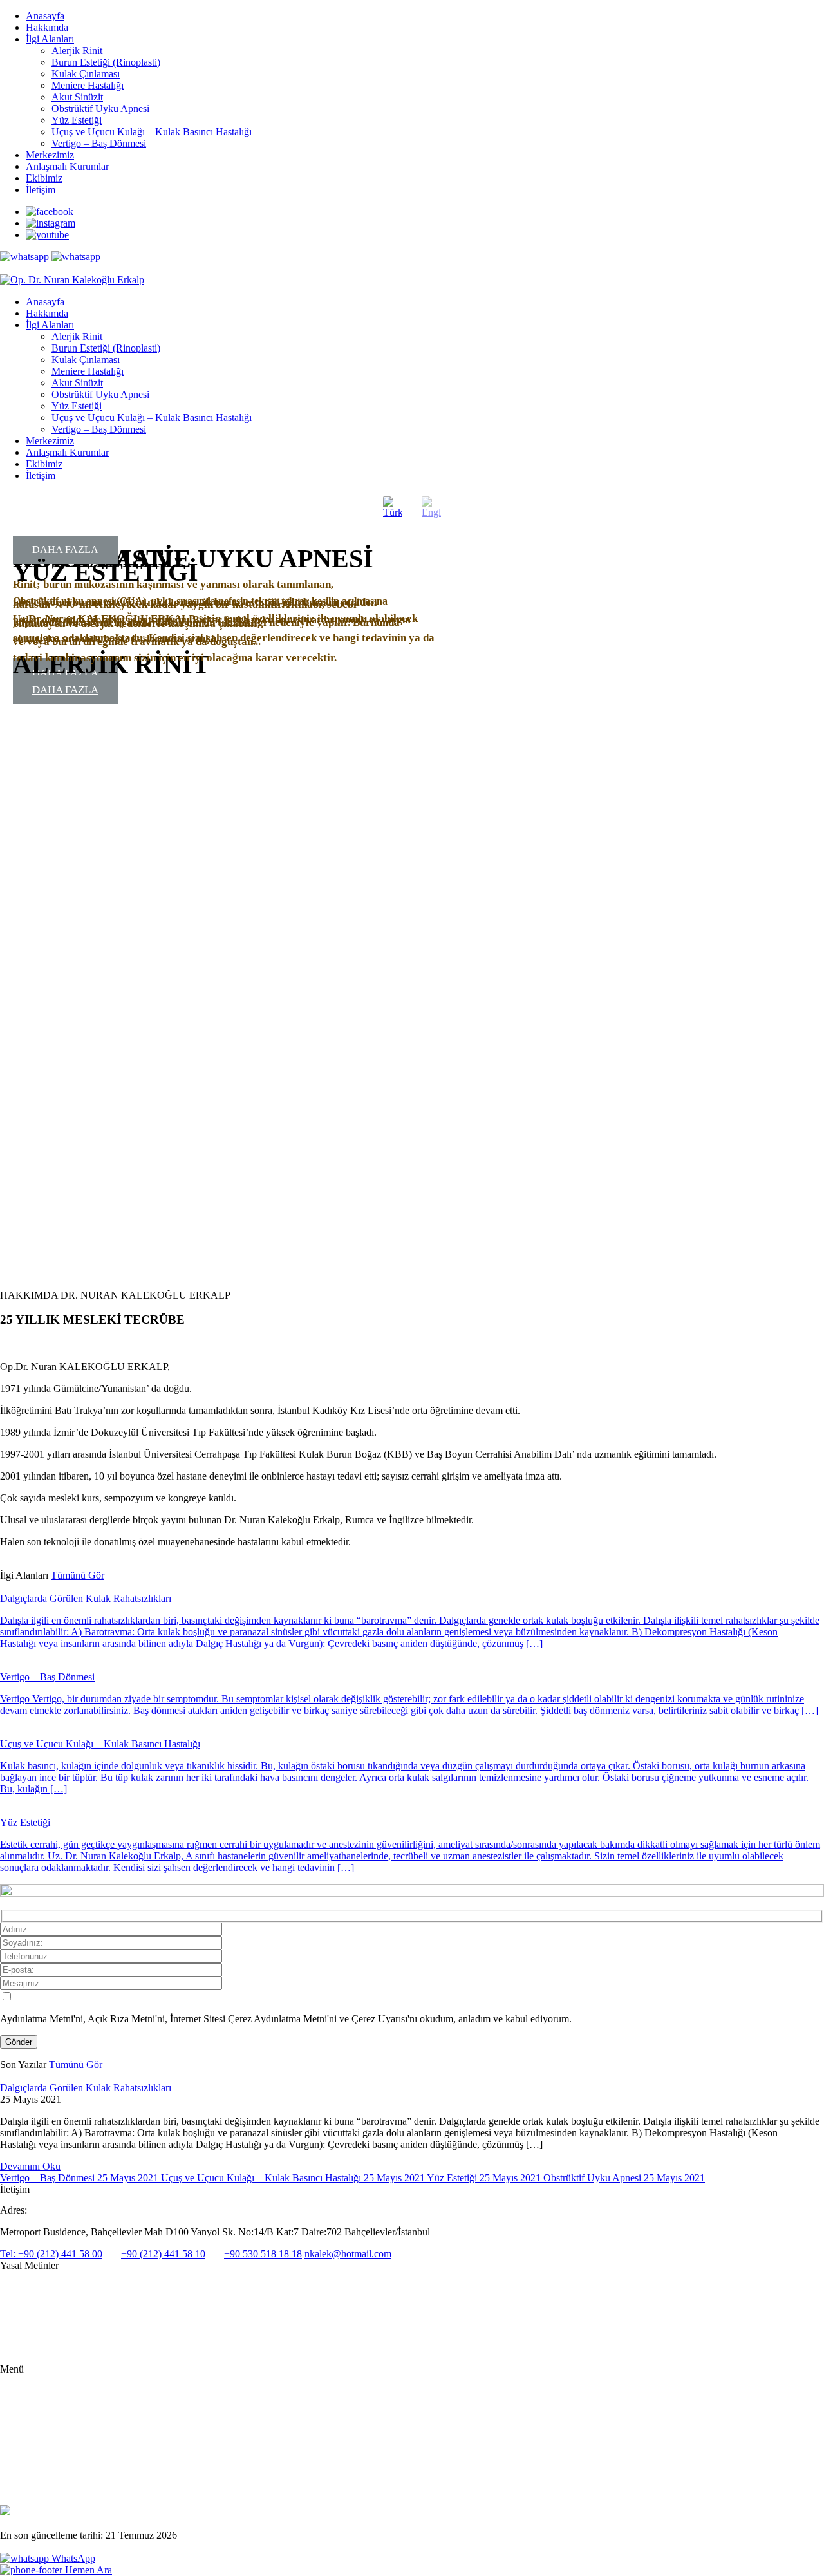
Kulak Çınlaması (86, 74)
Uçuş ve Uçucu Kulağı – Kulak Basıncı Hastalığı (152, 132)
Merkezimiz (50, 155)
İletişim (41, 190)
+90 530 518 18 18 (263, 2254)
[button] (10, 919)
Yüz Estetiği (77, 120)
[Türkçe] (393, 507)
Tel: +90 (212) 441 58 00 (51, 2254)
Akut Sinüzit (77, 97)
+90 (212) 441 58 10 (163, 2254)
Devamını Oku (30, 2166)
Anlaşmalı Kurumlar (67, 166)
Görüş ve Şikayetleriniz (67, 2480)
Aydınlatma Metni (33, 2288)
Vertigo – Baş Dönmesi (99, 143)
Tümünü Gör (78, 1575)
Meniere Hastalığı (88, 85)
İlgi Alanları (50, 39)
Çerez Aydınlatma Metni (44, 2350)
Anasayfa (45, 16)
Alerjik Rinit (77, 51)
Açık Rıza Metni (30, 2308)
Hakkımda (47, 27)
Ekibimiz (44, 178)
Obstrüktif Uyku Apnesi (100, 108)
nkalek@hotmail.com (348, 2254)
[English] (431, 507)
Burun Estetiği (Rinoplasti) (106, 62)
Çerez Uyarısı (25, 2330)
